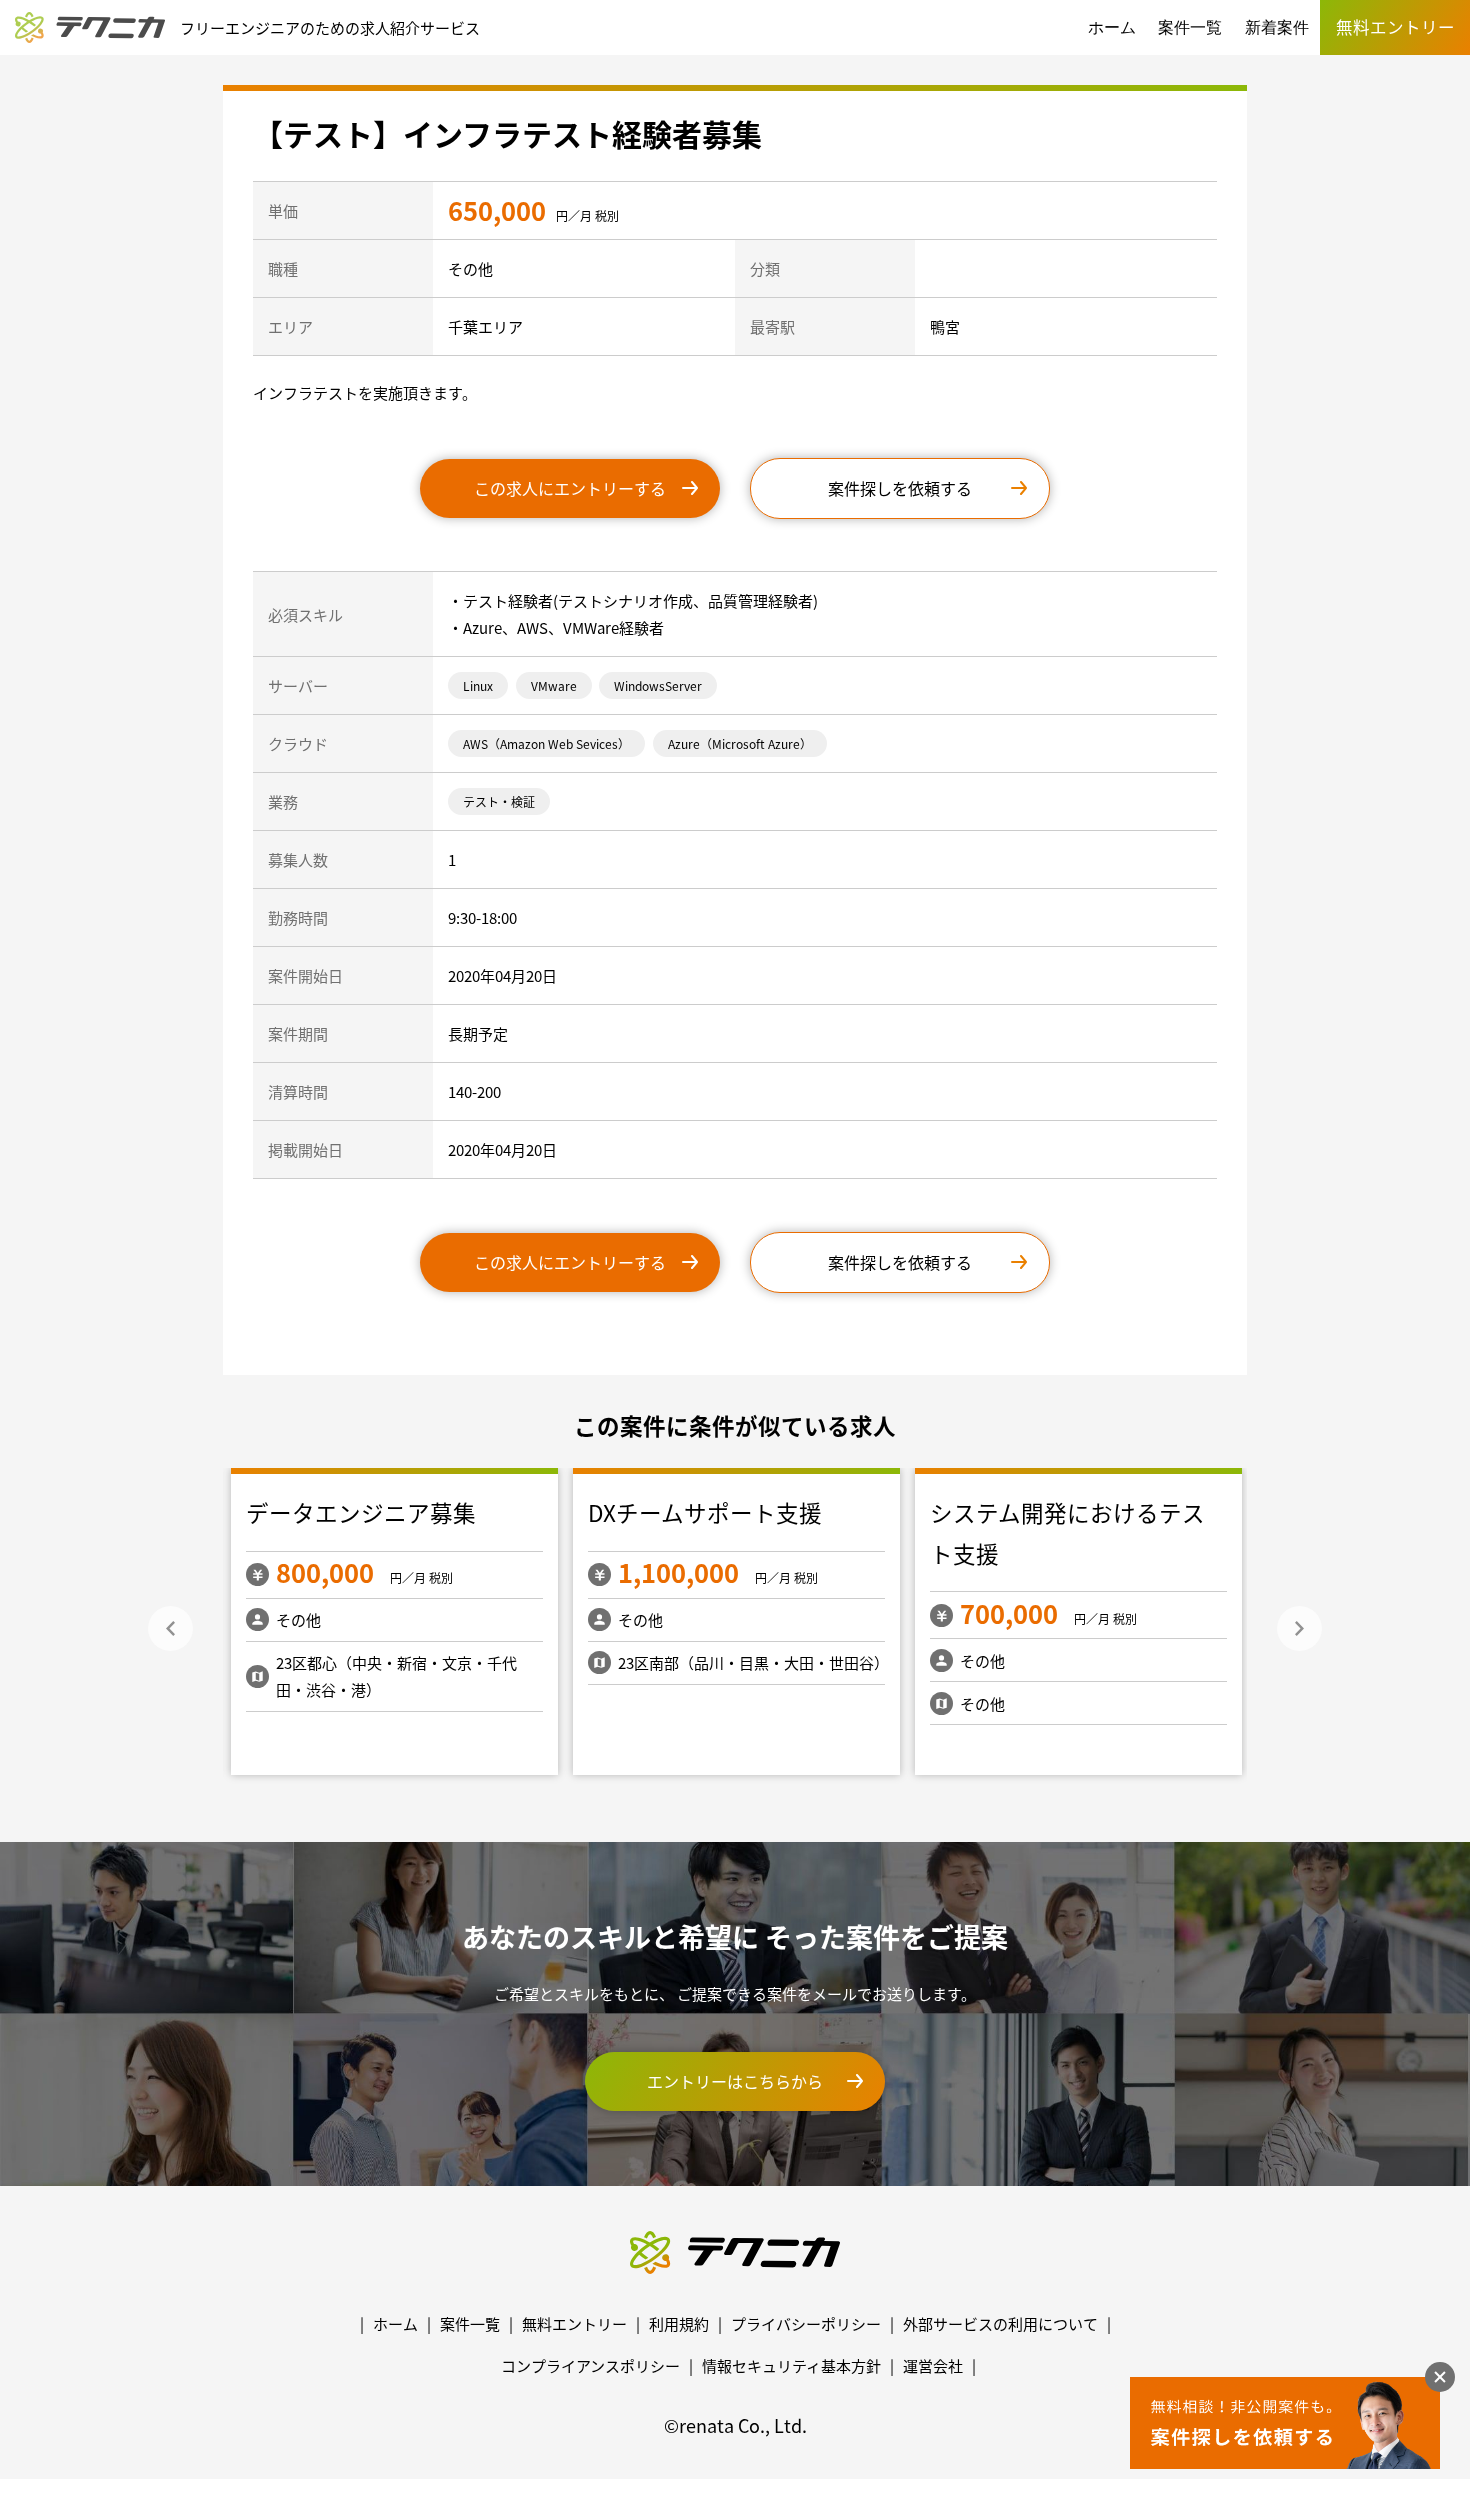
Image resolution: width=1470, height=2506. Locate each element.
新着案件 (1277, 27)
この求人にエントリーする (570, 488)
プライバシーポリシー (806, 2323)
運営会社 (933, 2365)
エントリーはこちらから (735, 2081)
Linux (478, 685)
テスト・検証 (499, 801)
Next (1299, 1628)
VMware (554, 685)
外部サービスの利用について (1000, 2323)
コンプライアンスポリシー (590, 2365)
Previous (170, 1628)
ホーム (1112, 27)
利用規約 (679, 2323)
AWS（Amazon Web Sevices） (546, 743)
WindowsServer (658, 685)
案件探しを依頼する (900, 488)
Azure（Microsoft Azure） (740, 743)
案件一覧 (1190, 27)
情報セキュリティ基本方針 (791, 2365)
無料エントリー (574, 2323)
